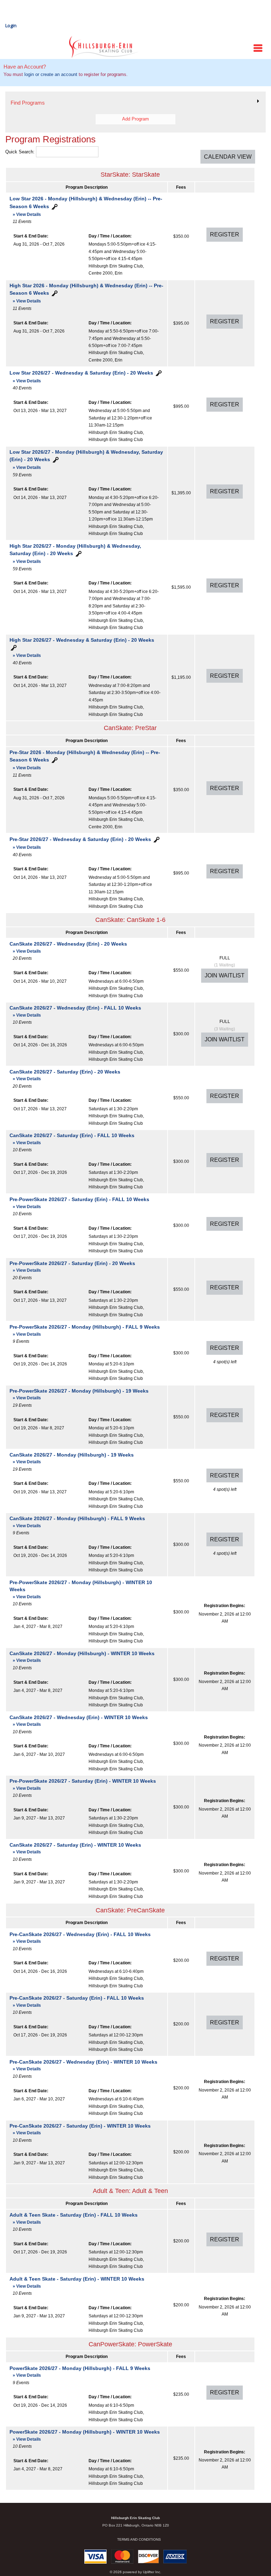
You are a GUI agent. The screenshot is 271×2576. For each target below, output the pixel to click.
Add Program (135, 119)
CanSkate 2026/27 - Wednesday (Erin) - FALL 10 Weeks (75, 1011)
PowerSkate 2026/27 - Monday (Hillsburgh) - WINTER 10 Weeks (85, 2435)
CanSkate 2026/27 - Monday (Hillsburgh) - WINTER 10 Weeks (82, 1657)
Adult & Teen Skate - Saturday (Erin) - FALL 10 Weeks (74, 2218)
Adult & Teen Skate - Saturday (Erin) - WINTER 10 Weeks (77, 2282)
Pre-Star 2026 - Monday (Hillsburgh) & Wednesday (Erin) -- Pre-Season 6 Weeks (85, 760)
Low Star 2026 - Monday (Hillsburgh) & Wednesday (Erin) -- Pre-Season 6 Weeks (86, 206)
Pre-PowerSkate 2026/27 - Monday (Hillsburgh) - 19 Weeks (79, 1394)
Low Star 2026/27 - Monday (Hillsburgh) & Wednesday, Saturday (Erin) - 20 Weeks (86, 460)
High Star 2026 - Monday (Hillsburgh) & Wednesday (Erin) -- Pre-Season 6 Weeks (86, 293)
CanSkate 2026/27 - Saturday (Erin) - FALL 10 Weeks (72, 1139)
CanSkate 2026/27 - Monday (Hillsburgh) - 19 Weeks (72, 1458)
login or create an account (51, 74)
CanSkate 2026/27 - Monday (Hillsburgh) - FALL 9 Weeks (77, 1522)
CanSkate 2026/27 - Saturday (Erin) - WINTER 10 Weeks (75, 1848)
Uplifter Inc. (152, 2572)
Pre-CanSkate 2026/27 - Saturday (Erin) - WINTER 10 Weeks (80, 2129)
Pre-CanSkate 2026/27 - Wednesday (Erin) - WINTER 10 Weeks (83, 2065)
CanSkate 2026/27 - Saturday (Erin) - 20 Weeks (65, 1075)
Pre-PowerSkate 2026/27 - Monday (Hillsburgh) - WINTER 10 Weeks (81, 1589)
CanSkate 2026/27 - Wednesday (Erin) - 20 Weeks (68, 947)
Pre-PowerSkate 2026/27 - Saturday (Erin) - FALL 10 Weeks (79, 1203)
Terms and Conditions (139, 2539)
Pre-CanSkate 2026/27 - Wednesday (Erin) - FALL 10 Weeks (80, 1938)
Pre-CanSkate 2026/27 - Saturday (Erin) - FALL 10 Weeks (77, 2001)
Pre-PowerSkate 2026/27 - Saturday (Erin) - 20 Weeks (72, 1267)
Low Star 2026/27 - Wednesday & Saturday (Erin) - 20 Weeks (81, 376)
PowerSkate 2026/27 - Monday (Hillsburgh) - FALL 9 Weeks (80, 2372)
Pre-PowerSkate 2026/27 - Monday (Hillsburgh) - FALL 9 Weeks (85, 1330)
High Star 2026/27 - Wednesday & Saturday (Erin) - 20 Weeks (82, 648)
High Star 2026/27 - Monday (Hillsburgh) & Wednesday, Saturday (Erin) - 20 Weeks (75, 554)
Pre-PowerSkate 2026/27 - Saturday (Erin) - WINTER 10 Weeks (83, 1784)
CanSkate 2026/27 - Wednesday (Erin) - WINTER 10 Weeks (79, 1721)
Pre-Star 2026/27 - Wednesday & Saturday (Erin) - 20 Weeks (80, 843)
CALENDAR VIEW (228, 157)
